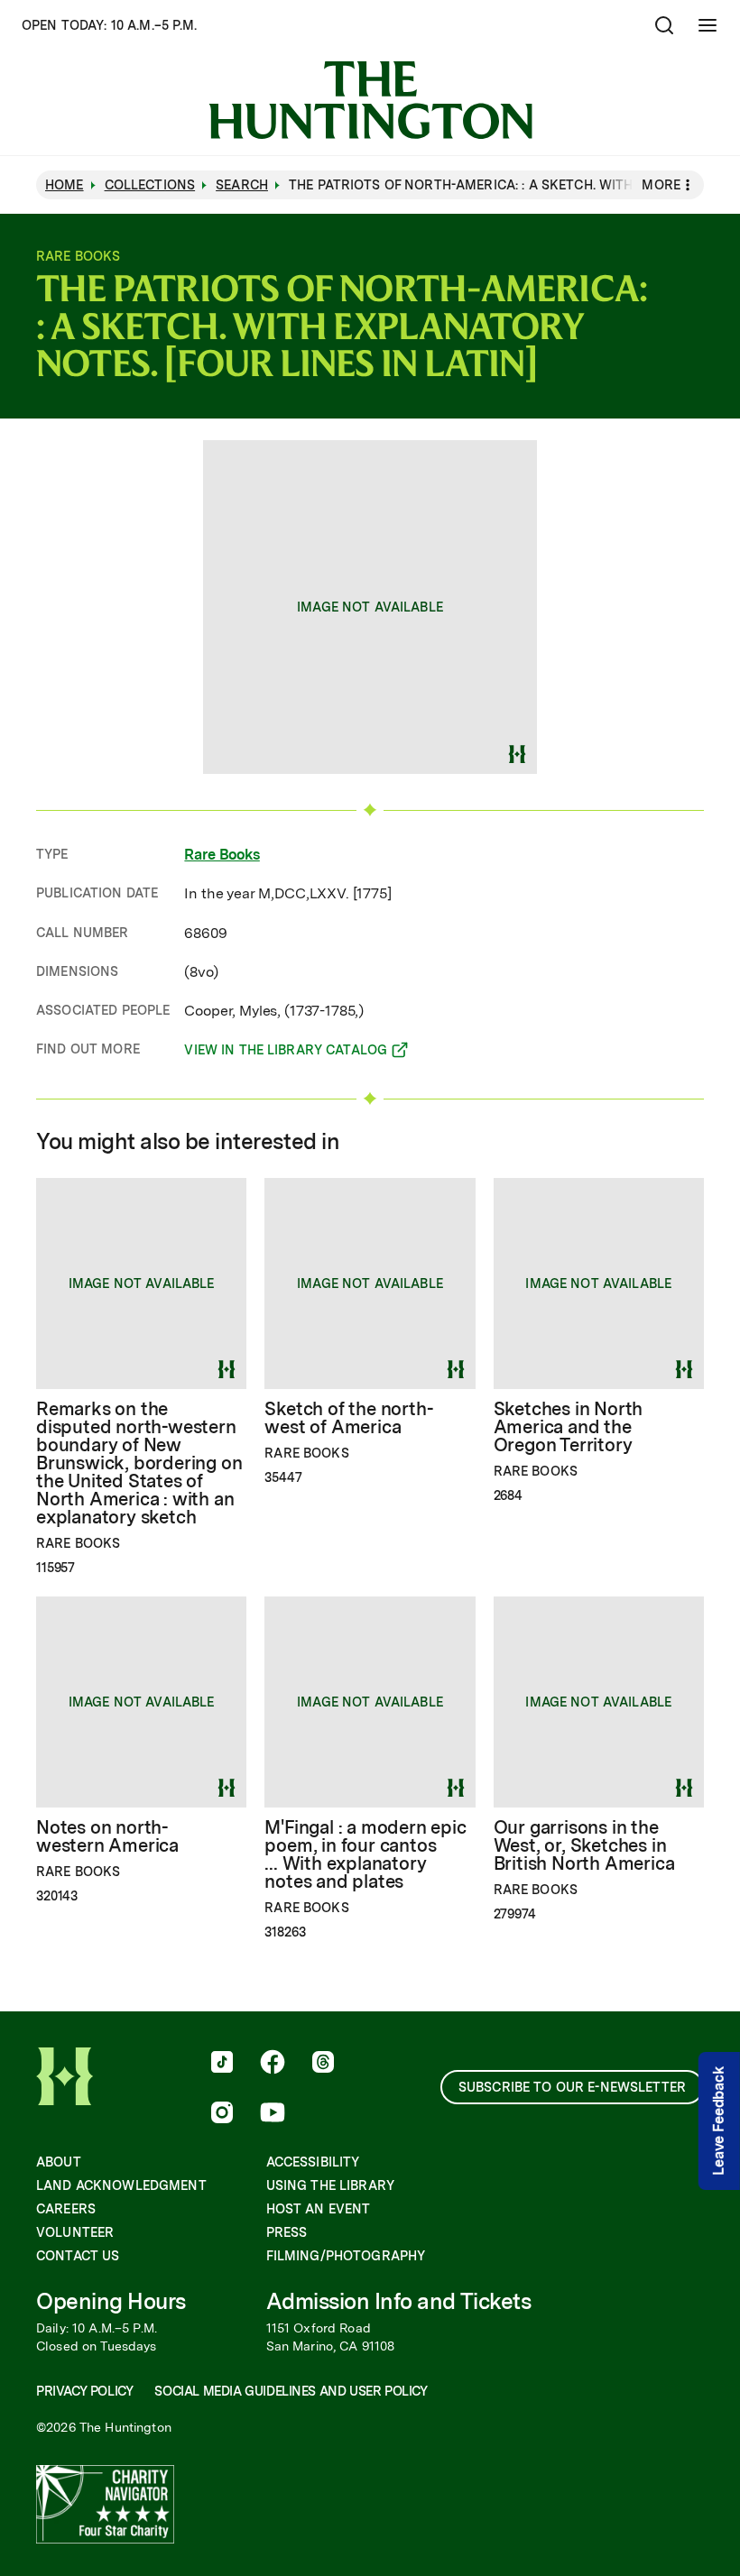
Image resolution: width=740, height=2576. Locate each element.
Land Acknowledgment (121, 2185)
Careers (66, 2209)
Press (287, 2232)
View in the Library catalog (286, 1053)
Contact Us (78, 2256)
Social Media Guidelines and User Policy (291, 2391)
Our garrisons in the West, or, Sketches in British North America (584, 1845)
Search (242, 185)
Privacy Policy (84, 2391)
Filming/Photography (346, 2256)
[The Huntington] (370, 100)
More (661, 185)
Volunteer (75, 2232)
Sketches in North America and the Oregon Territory (569, 1427)
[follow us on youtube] (273, 2114)
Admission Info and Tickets (399, 2301)
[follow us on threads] (323, 2064)
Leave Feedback (719, 2121)
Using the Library (330, 2185)
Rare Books (222, 855)
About (59, 2162)
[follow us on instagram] (222, 2114)
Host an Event (319, 2209)
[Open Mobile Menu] (708, 25)
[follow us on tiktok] (222, 2064)
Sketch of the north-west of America (348, 1418)
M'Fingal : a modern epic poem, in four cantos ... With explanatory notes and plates (365, 1854)
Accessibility (313, 2162)
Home (65, 185)
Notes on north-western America (107, 1836)
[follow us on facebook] (273, 2064)
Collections (150, 185)
